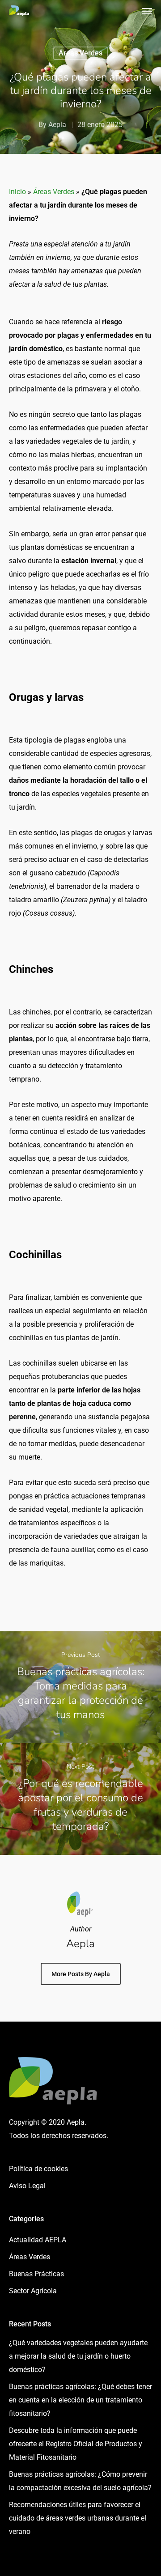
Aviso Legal (27, 2186)
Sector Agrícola (33, 2291)
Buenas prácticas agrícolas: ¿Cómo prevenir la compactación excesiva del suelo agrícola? (80, 2481)
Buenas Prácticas (36, 2274)
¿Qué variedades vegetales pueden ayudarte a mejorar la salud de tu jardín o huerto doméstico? (78, 2356)
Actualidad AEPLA (38, 2240)
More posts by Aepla (81, 1974)
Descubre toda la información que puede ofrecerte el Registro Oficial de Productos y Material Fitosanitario (76, 2444)
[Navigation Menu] (147, 11)
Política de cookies (38, 2169)
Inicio (17, 192)
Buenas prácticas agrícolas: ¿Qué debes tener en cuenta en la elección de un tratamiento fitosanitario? (80, 2400)
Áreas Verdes (80, 53)
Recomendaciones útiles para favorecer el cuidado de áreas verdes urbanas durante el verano (78, 2518)
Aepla (57, 125)
